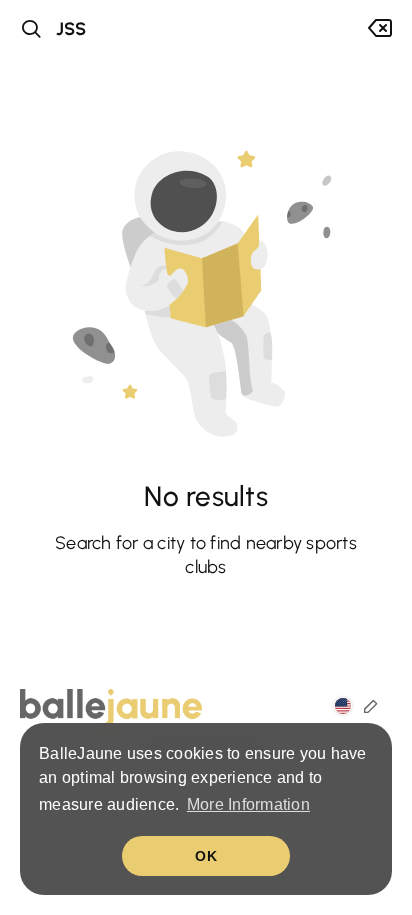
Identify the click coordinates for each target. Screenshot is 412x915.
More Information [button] (248, 804)
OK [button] (206, 856)
